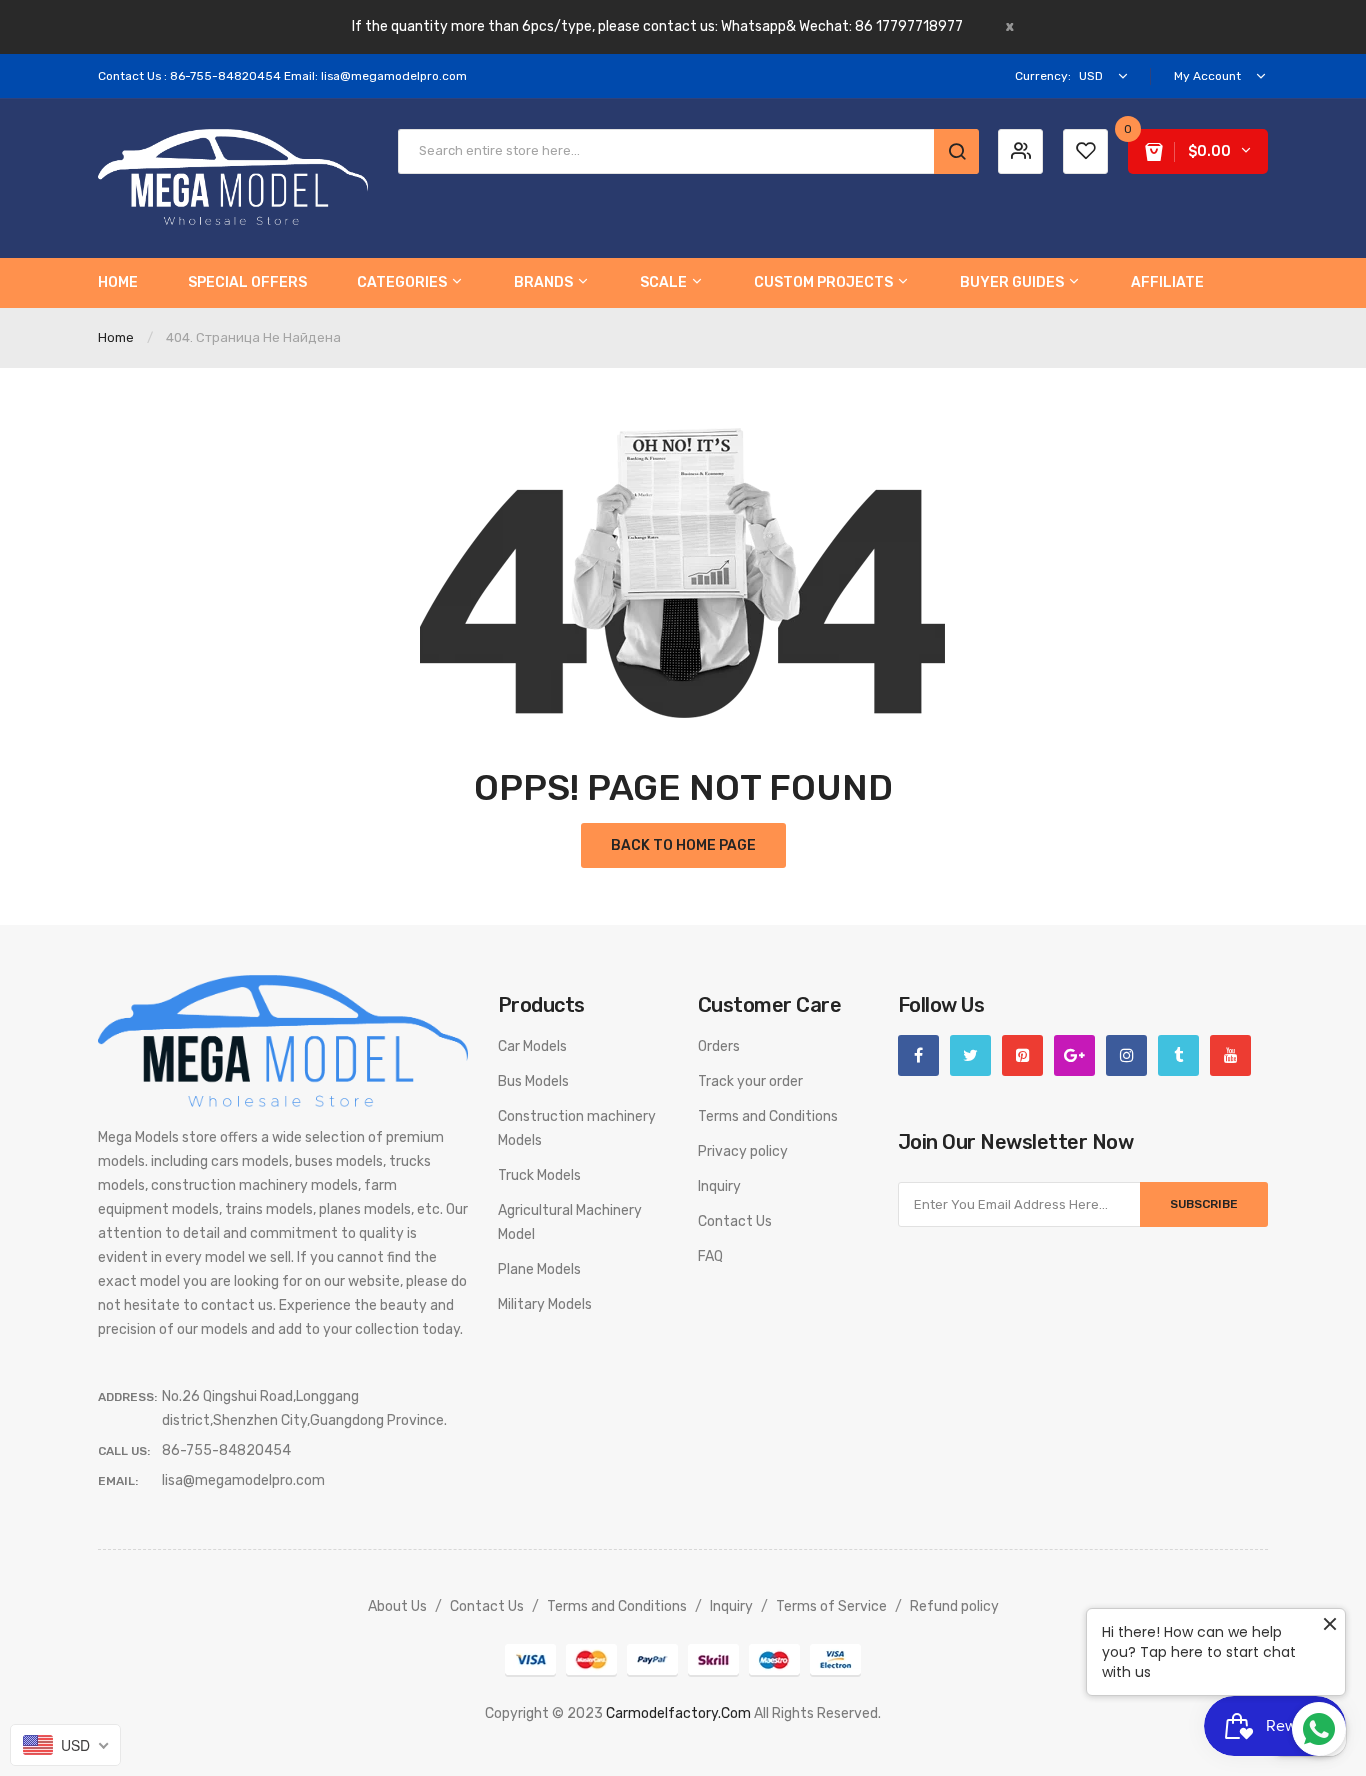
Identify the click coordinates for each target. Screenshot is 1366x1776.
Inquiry (719, 1186)
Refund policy (954, 1606)
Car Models (532, 1046)
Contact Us (735, 1221)
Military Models (545, 1304)
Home (116, 337)
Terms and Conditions (768, 1116)
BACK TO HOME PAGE (683, 845)
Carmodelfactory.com (678, 1713)
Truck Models (539, 1175)
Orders (719, 1046)
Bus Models (533, 1081)
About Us (397, 1606)
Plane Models (539, 1269)
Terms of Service (831, 1606)
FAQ (710, 1256)
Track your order (750, 1081)
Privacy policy (743, 1151)
